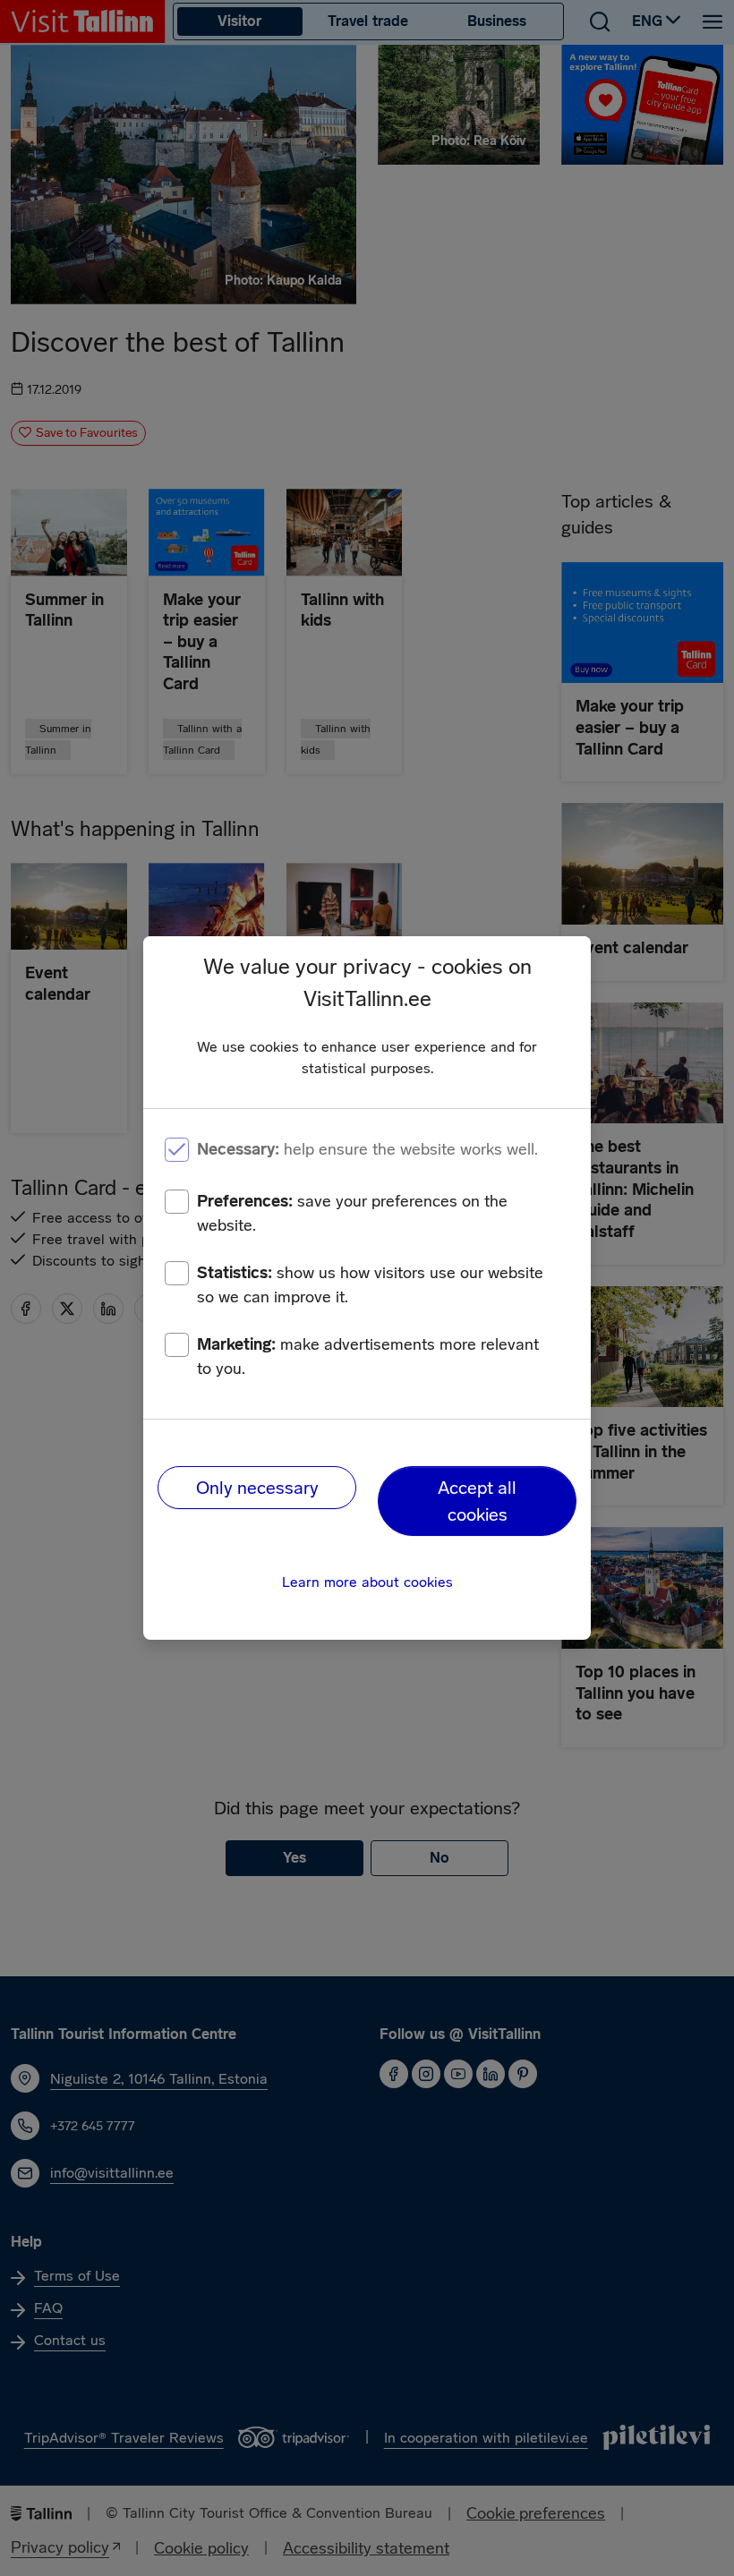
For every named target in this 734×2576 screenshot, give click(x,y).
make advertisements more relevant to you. (368, 1356)
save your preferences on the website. (352, 1213)
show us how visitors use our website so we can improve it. (370, 1285)
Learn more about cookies (367, 1582)
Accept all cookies (477, 1501)
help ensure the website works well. (367, 1149)
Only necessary (257, 1488)
